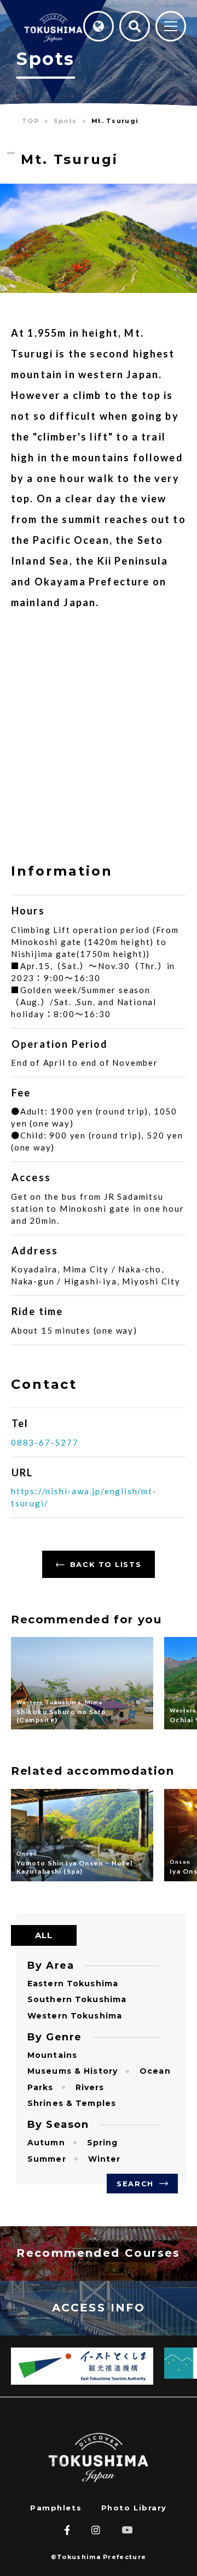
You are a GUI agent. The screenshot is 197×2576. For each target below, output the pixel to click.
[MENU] (171, 27)
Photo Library (134, 2508)
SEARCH (135, 2184)
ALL (44, 1935)
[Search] (135, 26)
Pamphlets (56, 2508)
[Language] (99, 26)
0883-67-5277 (45, 1442)
